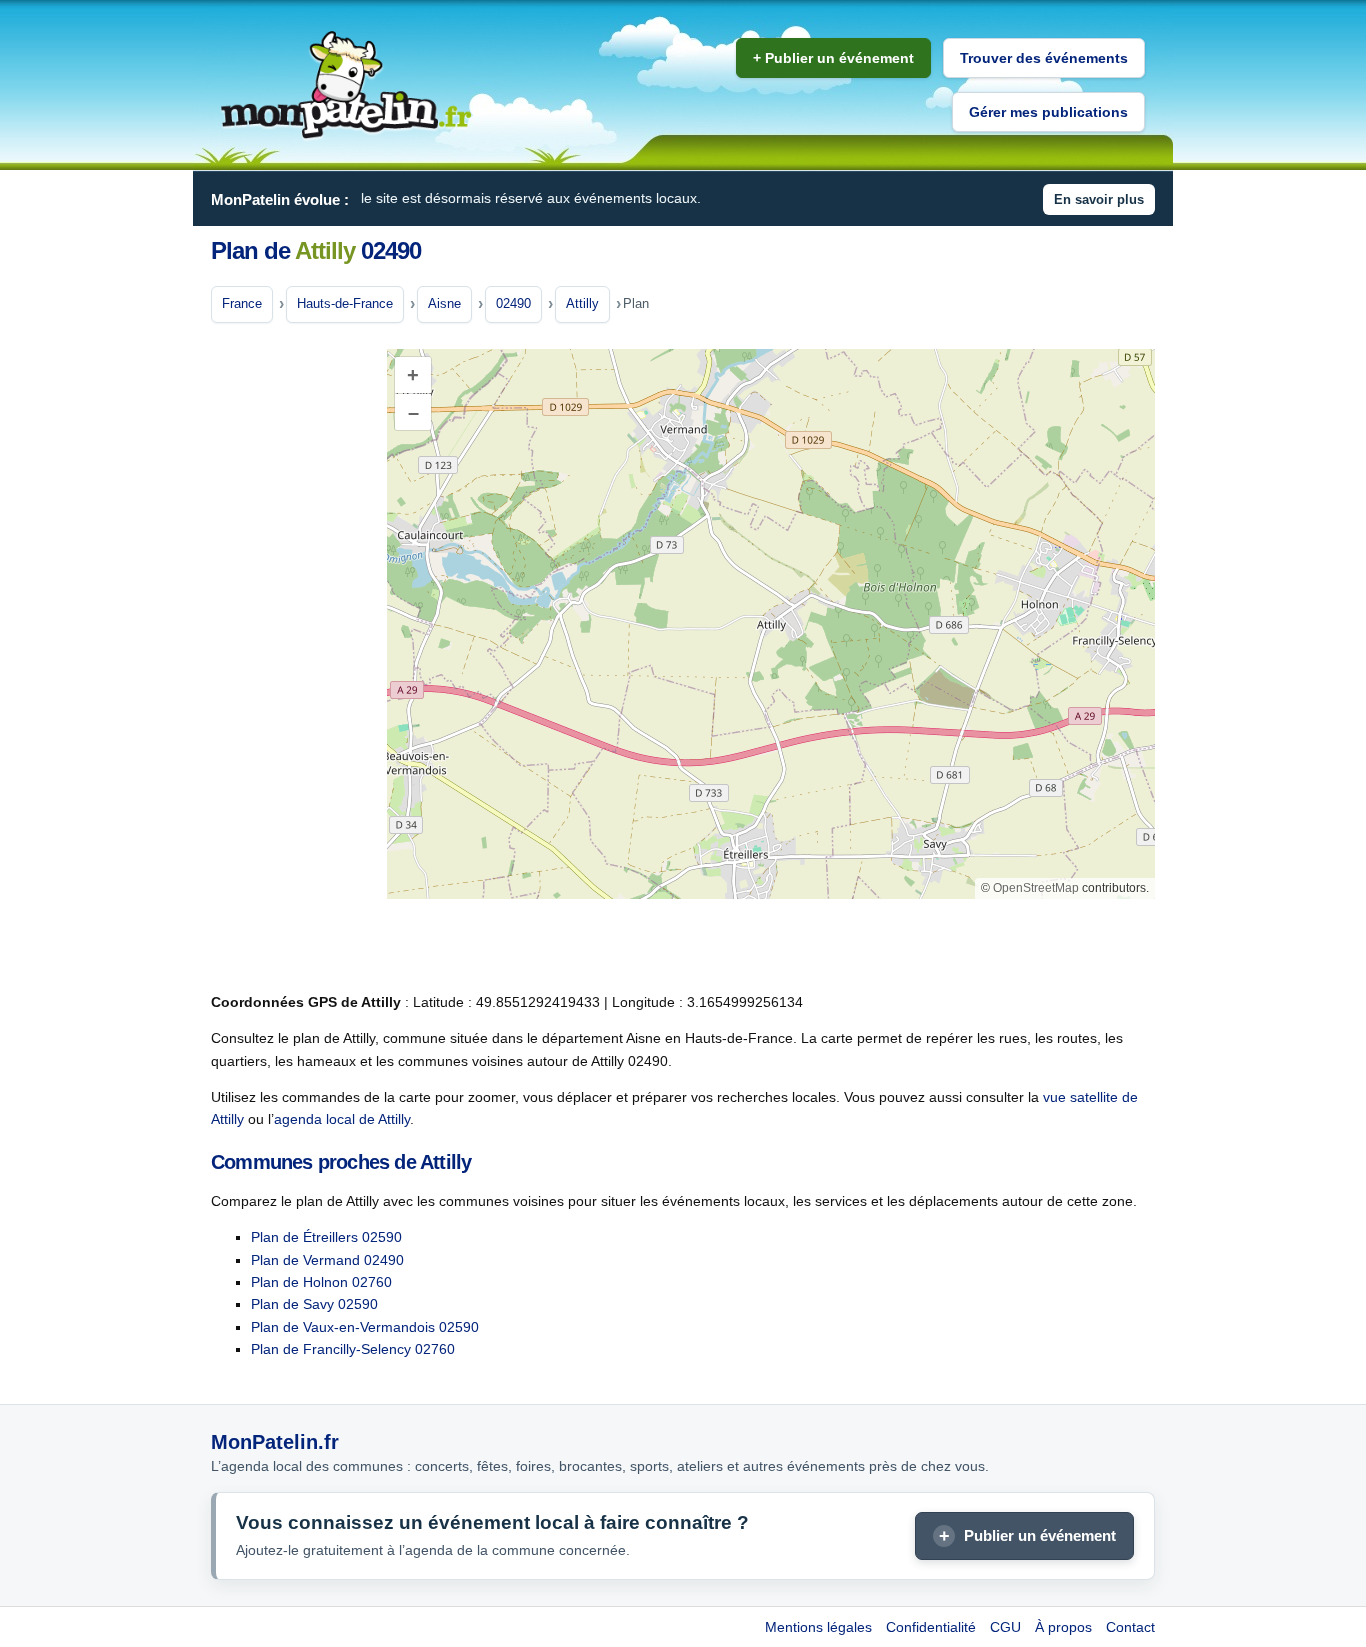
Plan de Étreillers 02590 (326, 1237)
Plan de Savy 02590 (314, 1304)
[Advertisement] (291, 659)
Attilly (582, 303)
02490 (513, 303)
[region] (771, 624)
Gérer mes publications (1048, 112)
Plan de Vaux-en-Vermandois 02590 (365, 1327)
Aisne (444, 303)
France (242, 303)
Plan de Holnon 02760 (321, 1282)
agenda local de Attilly (342, 1119)
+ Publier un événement (833, 58)
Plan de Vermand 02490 (327, 1260)
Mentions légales (818, 1627)
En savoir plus (1099, 199)
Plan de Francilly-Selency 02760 (353, 1349)
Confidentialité (931, 1627)
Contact (1130, 1627)
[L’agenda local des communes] (346, 85)
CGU (1005, 1627)
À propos (1063, 1627)
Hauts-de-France (345, 303)
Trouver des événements (1044, 58)
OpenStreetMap (1036, 888)
